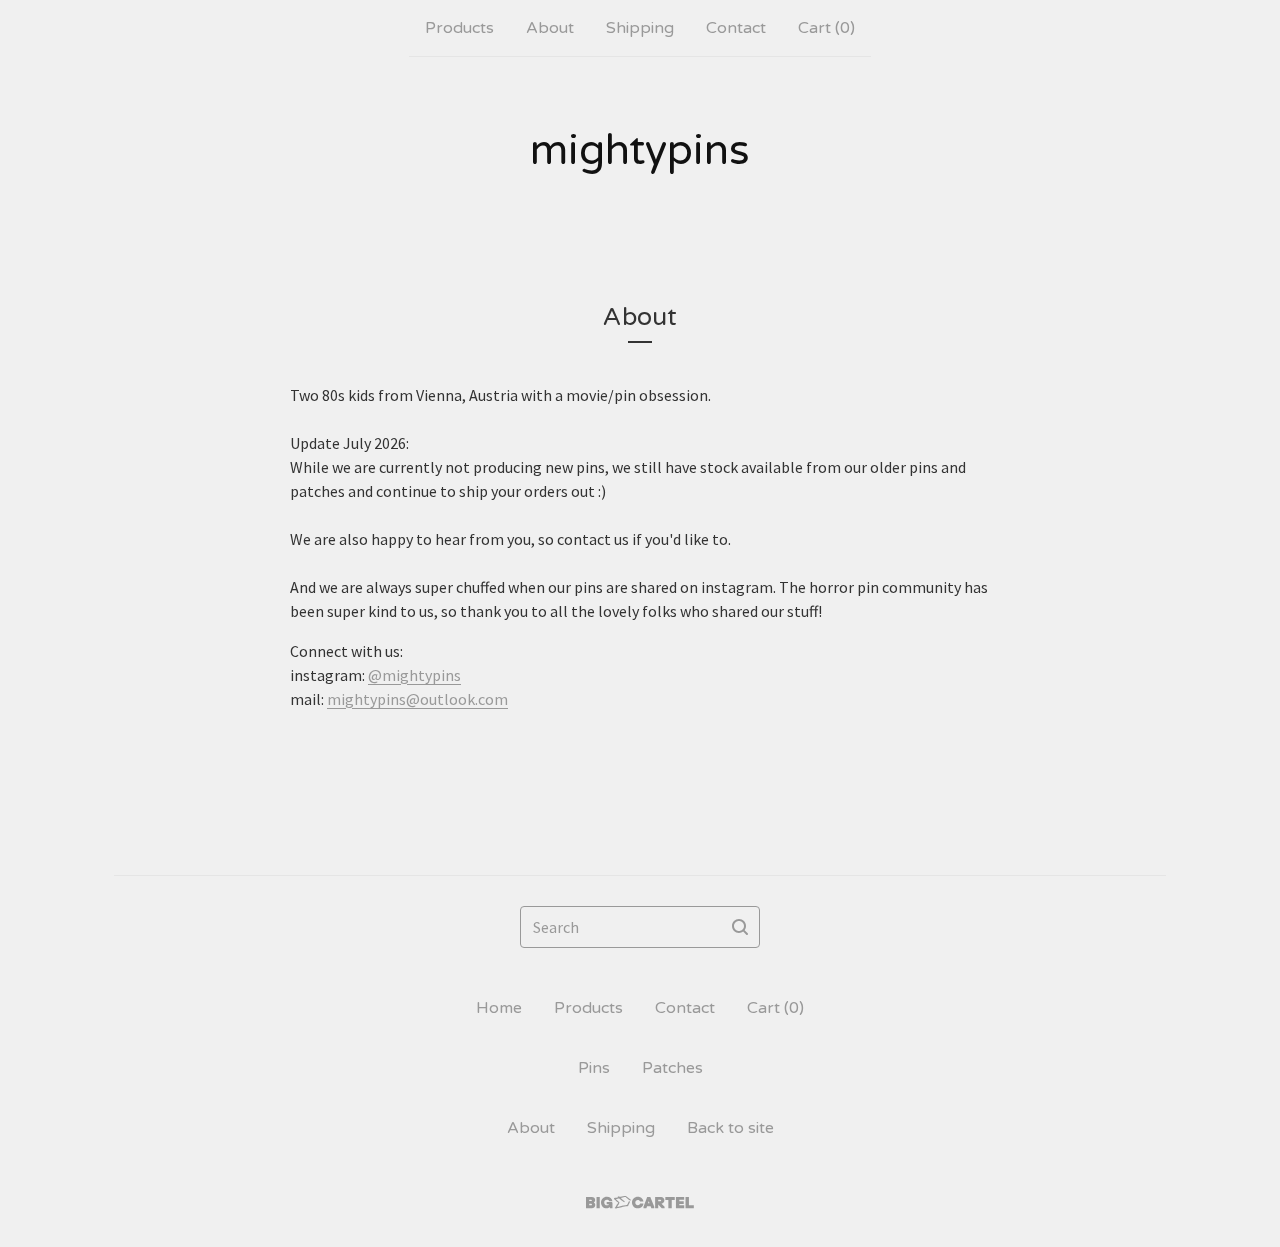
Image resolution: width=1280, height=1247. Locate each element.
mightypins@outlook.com (417, 699)
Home (499, 1008)
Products (459, 28)
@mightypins (414, 675)
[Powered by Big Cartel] (640, 1202)
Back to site (730, 1128)
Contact (736, 28)
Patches (672, 1068)
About (550, 28)
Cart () (826, 28)
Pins (594, 1068)
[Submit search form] (740, 927)
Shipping (640, 28)
